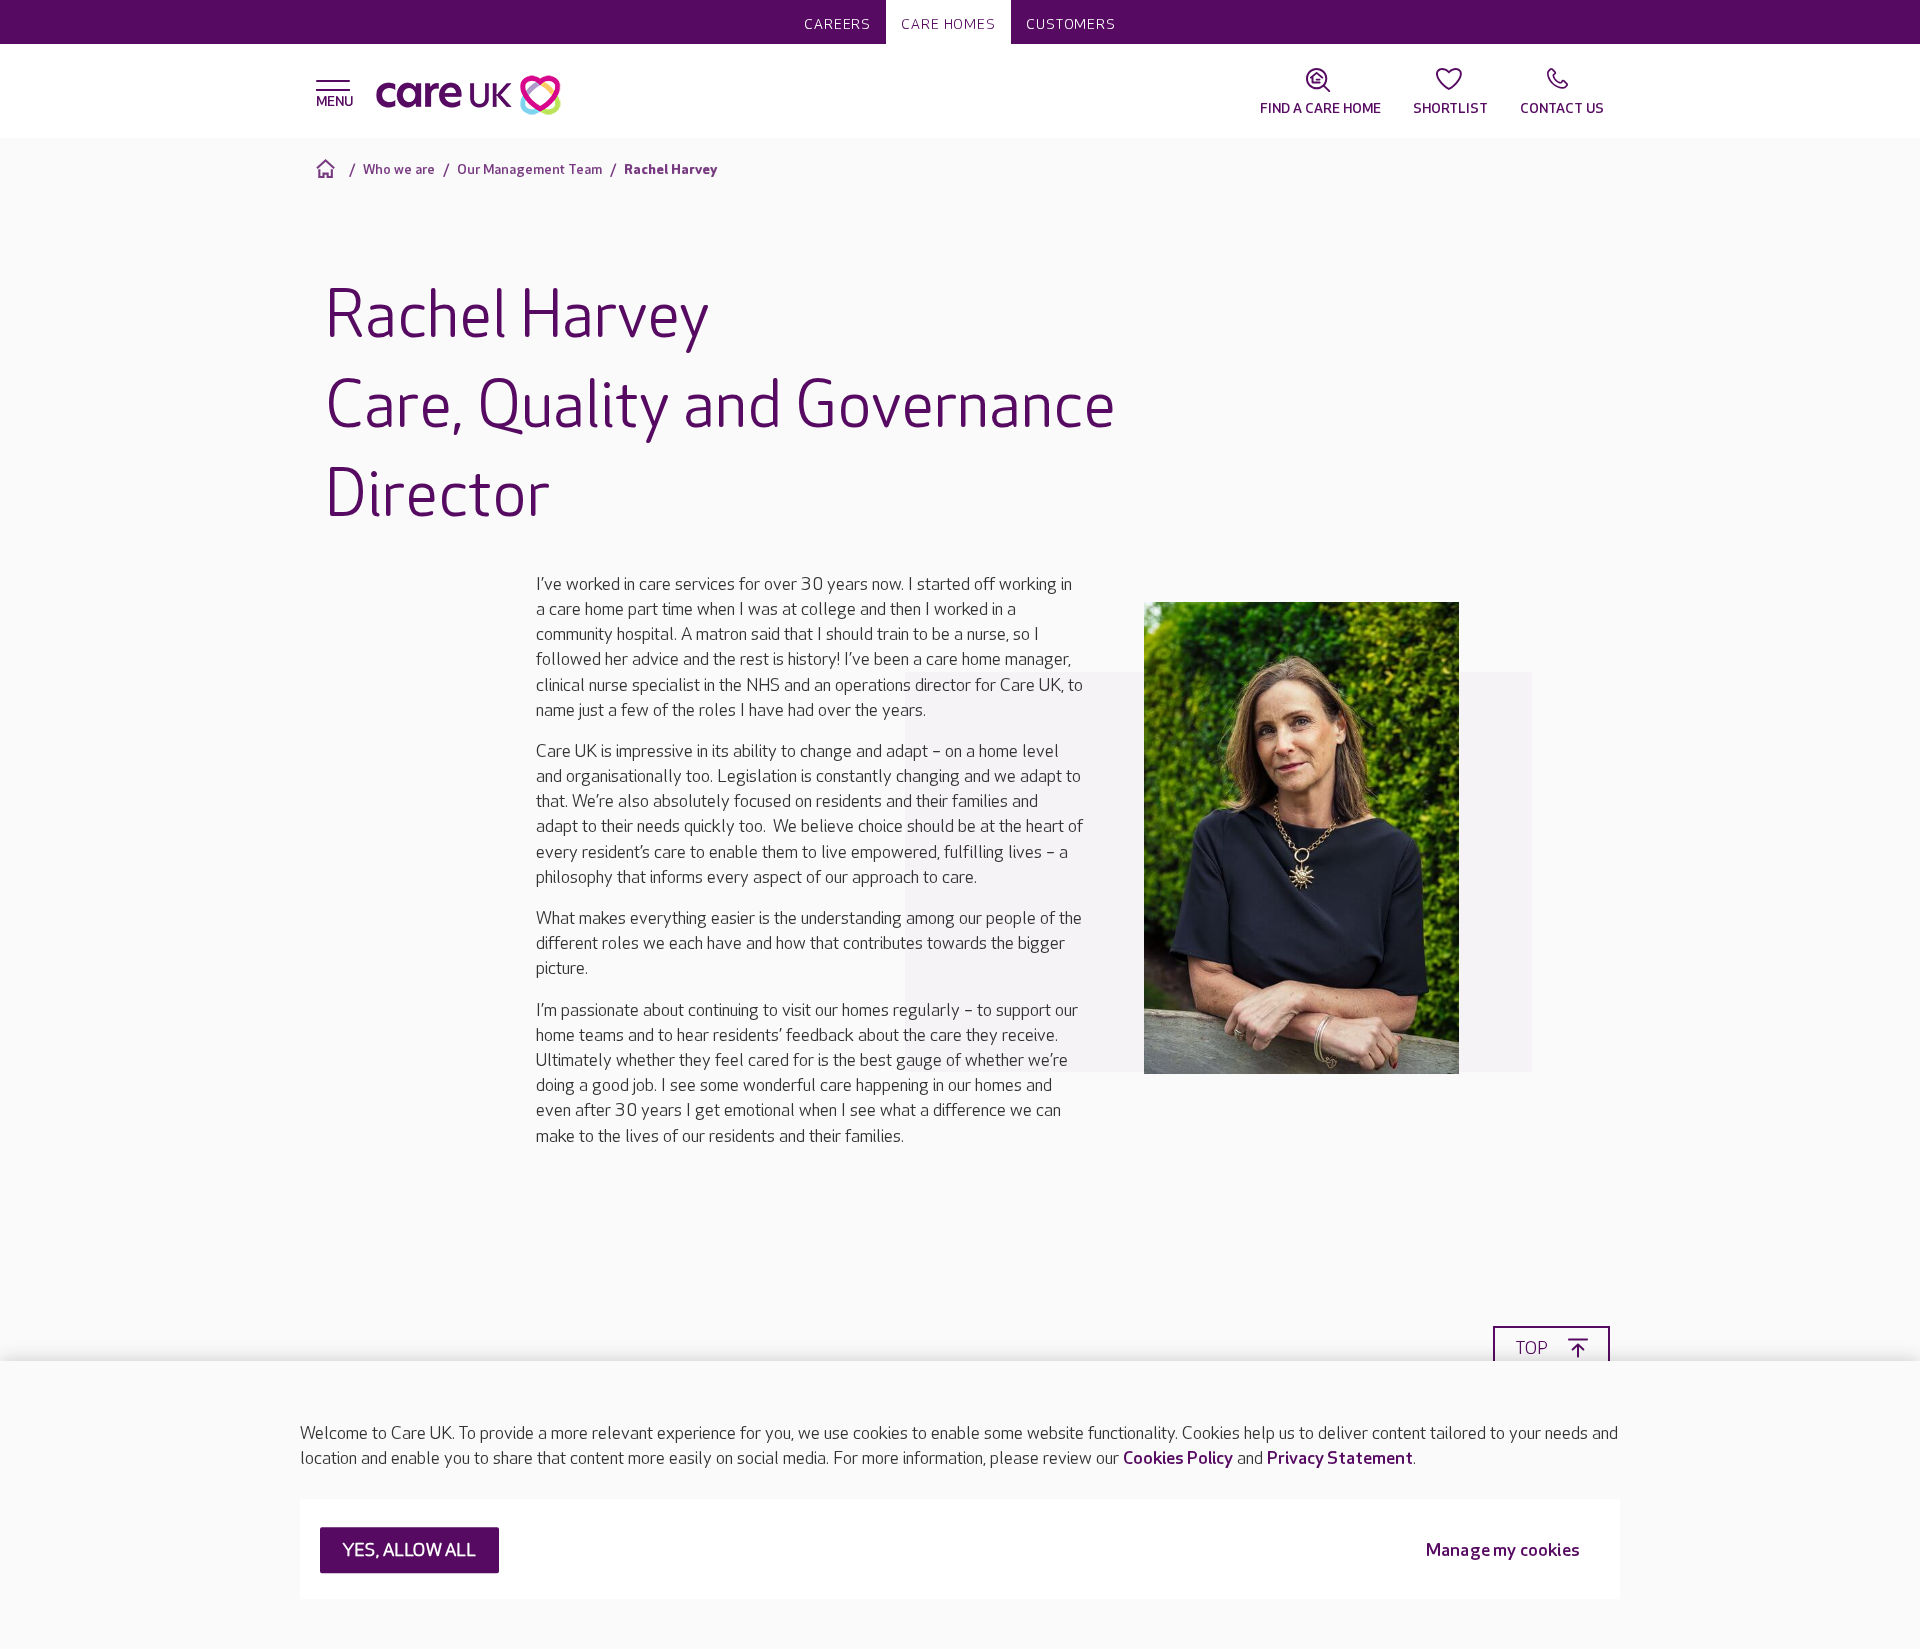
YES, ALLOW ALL (409, 1551)
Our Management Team (529, 169)
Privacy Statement (1340, 1458)
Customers (1071, 24)
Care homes (948, 24)
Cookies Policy (1178, 1458)
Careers (837, 24)
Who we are (399, 169)
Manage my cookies (1503, 1551)
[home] (328, 168)
